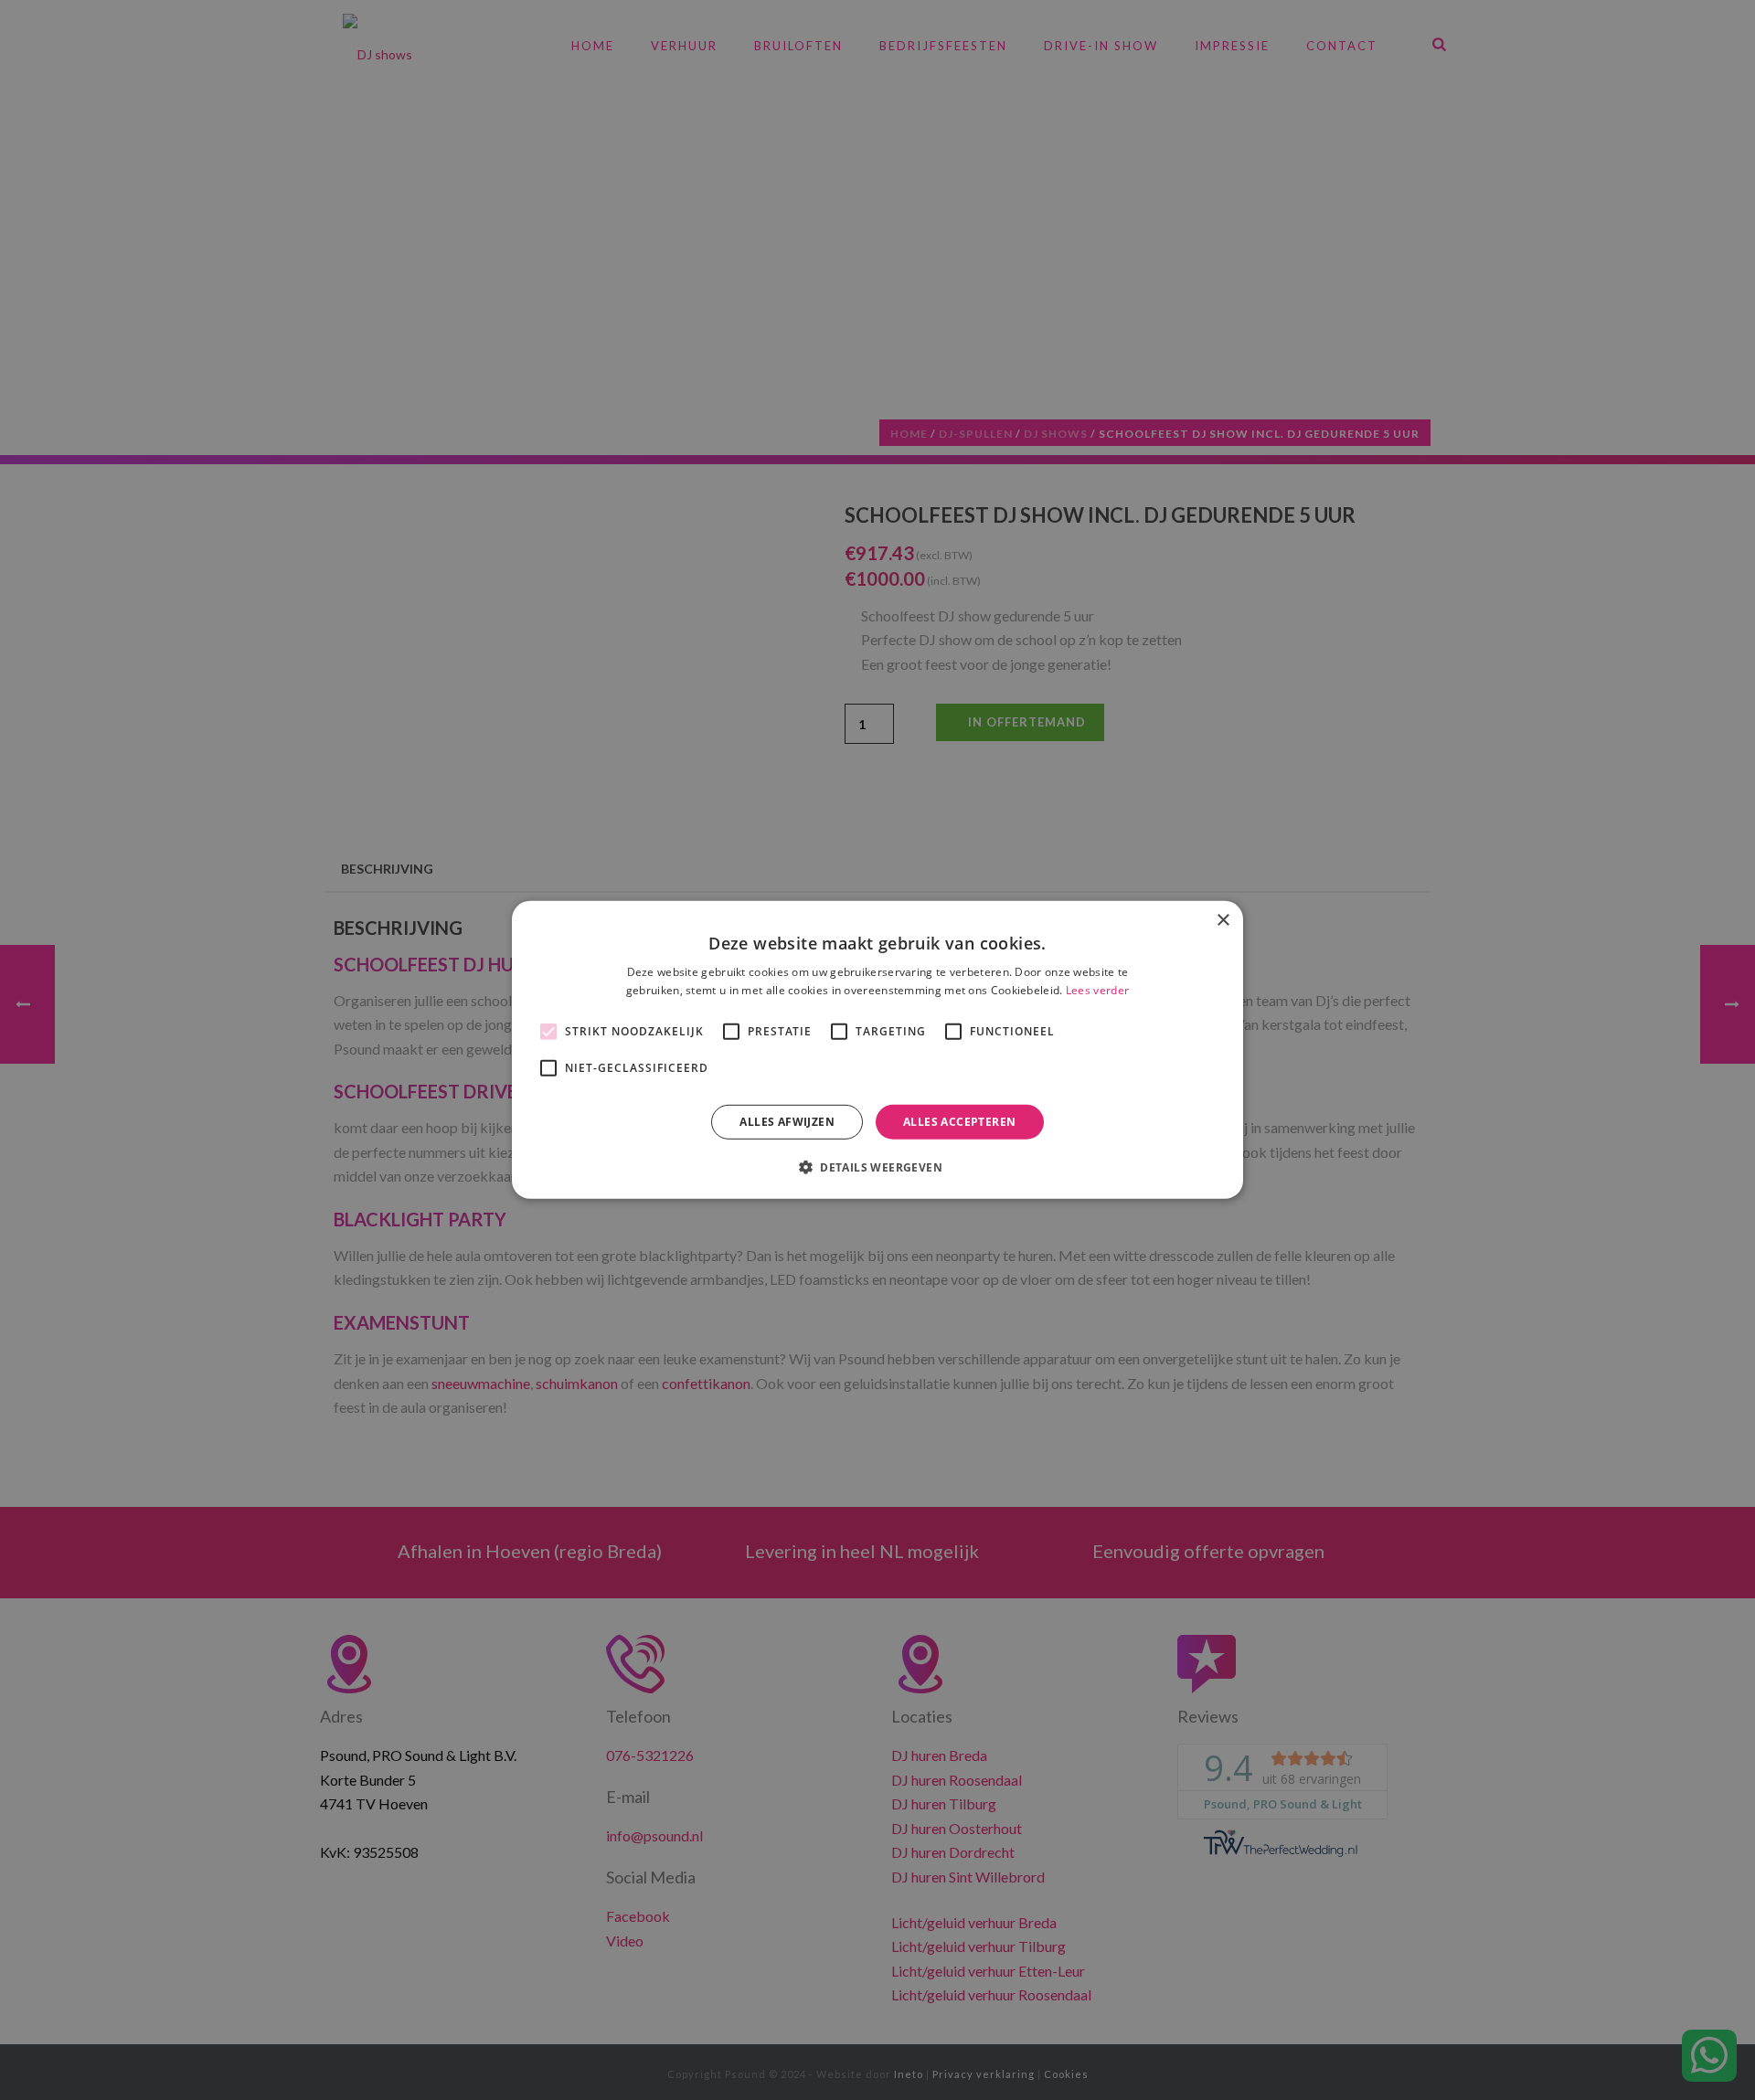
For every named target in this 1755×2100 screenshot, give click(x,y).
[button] (877, 1167)
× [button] (1223, 921)
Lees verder (1097, 990)
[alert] (877, 1050)
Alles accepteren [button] (959, 1122)
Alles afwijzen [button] (787, 1122)
